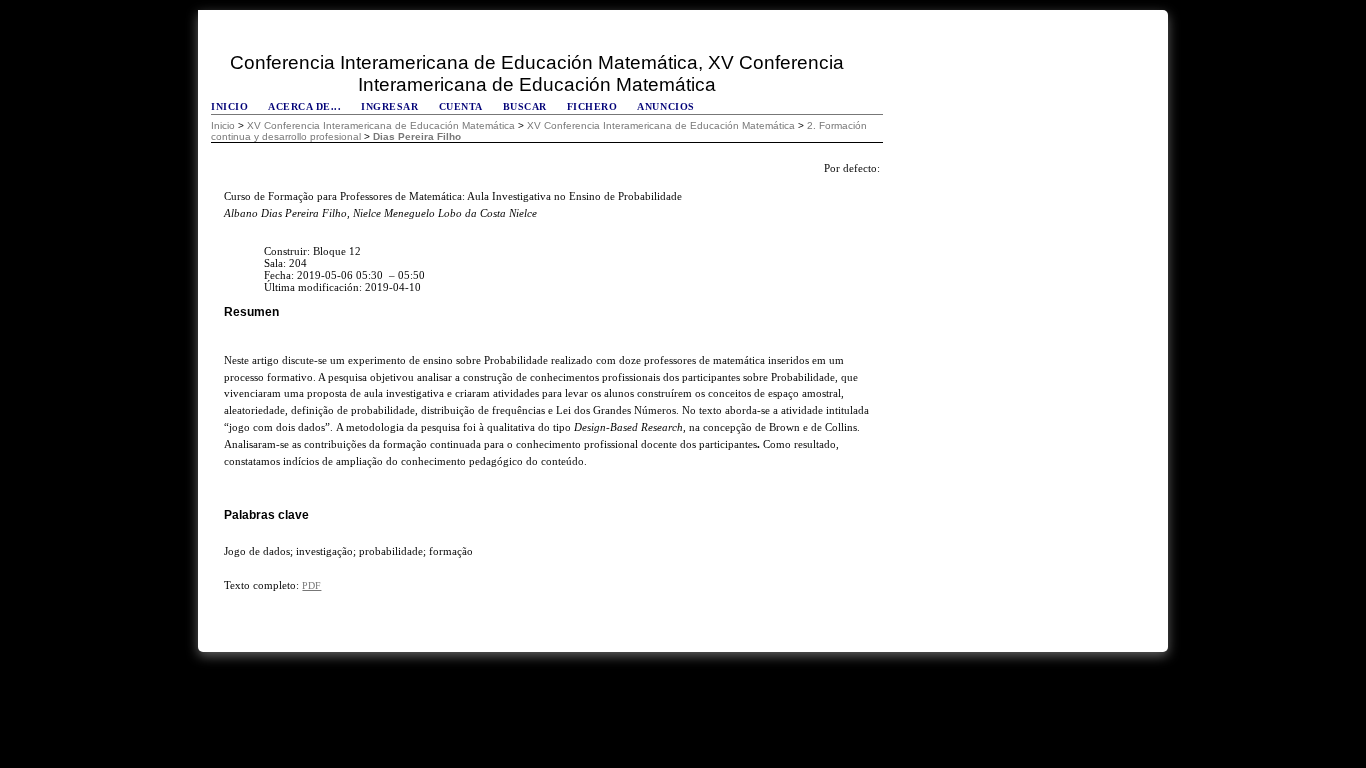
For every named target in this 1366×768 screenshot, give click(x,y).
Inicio (229, 106)
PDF (311, 585)
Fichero (592, 106)
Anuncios (665, 106)
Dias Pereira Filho (417, 136)
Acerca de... (304, 106)
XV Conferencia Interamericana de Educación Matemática (381, 125)
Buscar (525, 106)
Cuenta (461, 106)
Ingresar (389, 106)
